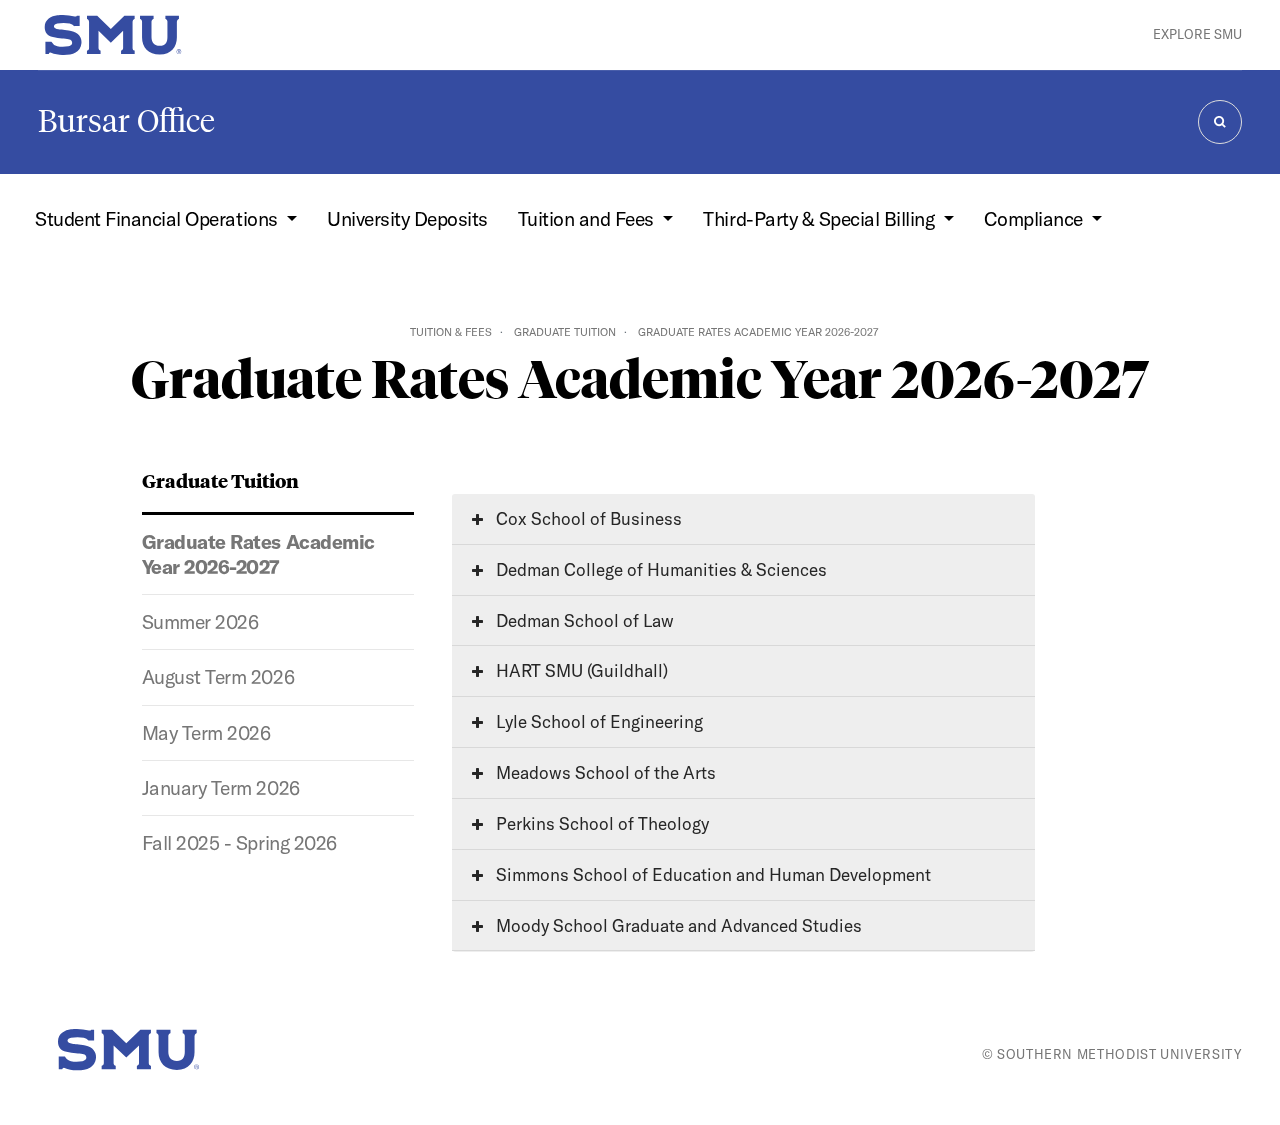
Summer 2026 (200, 622)
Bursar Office (126, 121)
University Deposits (407, 219)
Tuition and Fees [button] (588, 219)
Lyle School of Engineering (597, 721)
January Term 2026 (221, 788)
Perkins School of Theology (600, 823)
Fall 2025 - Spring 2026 (239, 843)
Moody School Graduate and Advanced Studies (677, 925)
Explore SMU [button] (1197, 34)
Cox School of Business (587, 518)
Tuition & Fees (451, 332)
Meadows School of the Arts (604, 772)
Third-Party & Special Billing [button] (820, 219)
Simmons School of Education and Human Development (711, 874)
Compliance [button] (1036, 219)
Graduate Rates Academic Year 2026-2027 (258, 554)
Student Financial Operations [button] (158, 219)
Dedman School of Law (583, 620)
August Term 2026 (218, 677)
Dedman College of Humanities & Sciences (659, 569)
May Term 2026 (206, 733)
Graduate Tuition (565, 332)
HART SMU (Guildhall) (580, 670)
